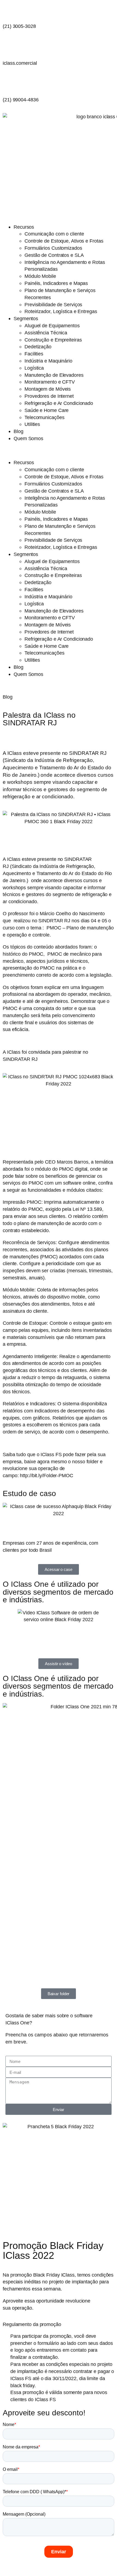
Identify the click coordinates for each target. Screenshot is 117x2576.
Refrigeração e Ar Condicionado (59, 403)
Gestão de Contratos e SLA (54, 255)
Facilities (34, 354)
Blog (19, 431)
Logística (34, 368)
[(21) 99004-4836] (10, 83)
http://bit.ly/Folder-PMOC (47, 1475)
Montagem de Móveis (48, 389)
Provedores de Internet (49, 396)
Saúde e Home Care (47, 410)
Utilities (32, 424)
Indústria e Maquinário (48, 361)
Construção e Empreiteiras (53, 340)
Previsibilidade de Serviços (53, 304)
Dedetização (38, 347)
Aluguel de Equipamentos (52, 326)
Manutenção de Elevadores (54, 375)
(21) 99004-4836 (21, 100)
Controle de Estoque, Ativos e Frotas (64, 241)
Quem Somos (28, 438)
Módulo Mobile (40, 276)
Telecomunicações (44, 417)
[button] (59, 451)
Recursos (24, 227)
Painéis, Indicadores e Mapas (56, 283)
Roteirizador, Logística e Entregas (61, 311)
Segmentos (26, 318)
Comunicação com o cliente (54, 234)
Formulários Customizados (53, 248)
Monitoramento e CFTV (50, 382)
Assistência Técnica (46, 333)
